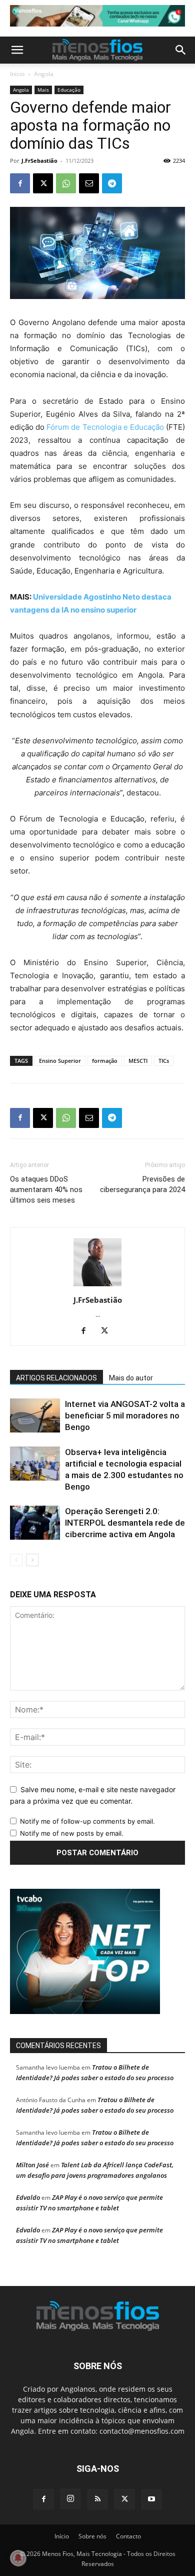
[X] (43, 183)
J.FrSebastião (39, 161)
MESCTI (138, 1061)
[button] (17, 50)
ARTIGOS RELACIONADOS (56, 1378)
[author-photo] (97, 1286)
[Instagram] (70, 2499)
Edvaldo (28, 2197)
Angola (44, 74)
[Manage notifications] (18, 2558)
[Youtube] (151, 2499)
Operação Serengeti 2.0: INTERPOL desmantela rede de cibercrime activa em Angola (125, 1523)
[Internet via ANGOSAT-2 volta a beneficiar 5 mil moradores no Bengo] (35, 1416)
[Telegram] (112, 183)
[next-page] (32, 1560)
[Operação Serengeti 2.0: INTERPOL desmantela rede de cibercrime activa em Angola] (35, 1523)
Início (17, 74)
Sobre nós (92, 2536)
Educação (69, 90)
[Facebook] (20, 183)
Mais (43, 90)
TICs (164, 1061)
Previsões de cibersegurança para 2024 (142, 1184)
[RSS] (97, 2499)
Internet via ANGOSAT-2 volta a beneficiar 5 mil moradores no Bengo (125, 1415)
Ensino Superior (60, 1061)
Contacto (128, 2536)
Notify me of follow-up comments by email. (87, 1821)
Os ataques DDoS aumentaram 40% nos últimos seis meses (46, 1190)
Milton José (32, 2165)
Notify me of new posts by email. (72, 1833)
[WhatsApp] (66, 183)
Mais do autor (131, 1378)
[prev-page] (16, 1560)
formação (105, 1061)
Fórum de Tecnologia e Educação (105, 427)
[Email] (89, 183)
